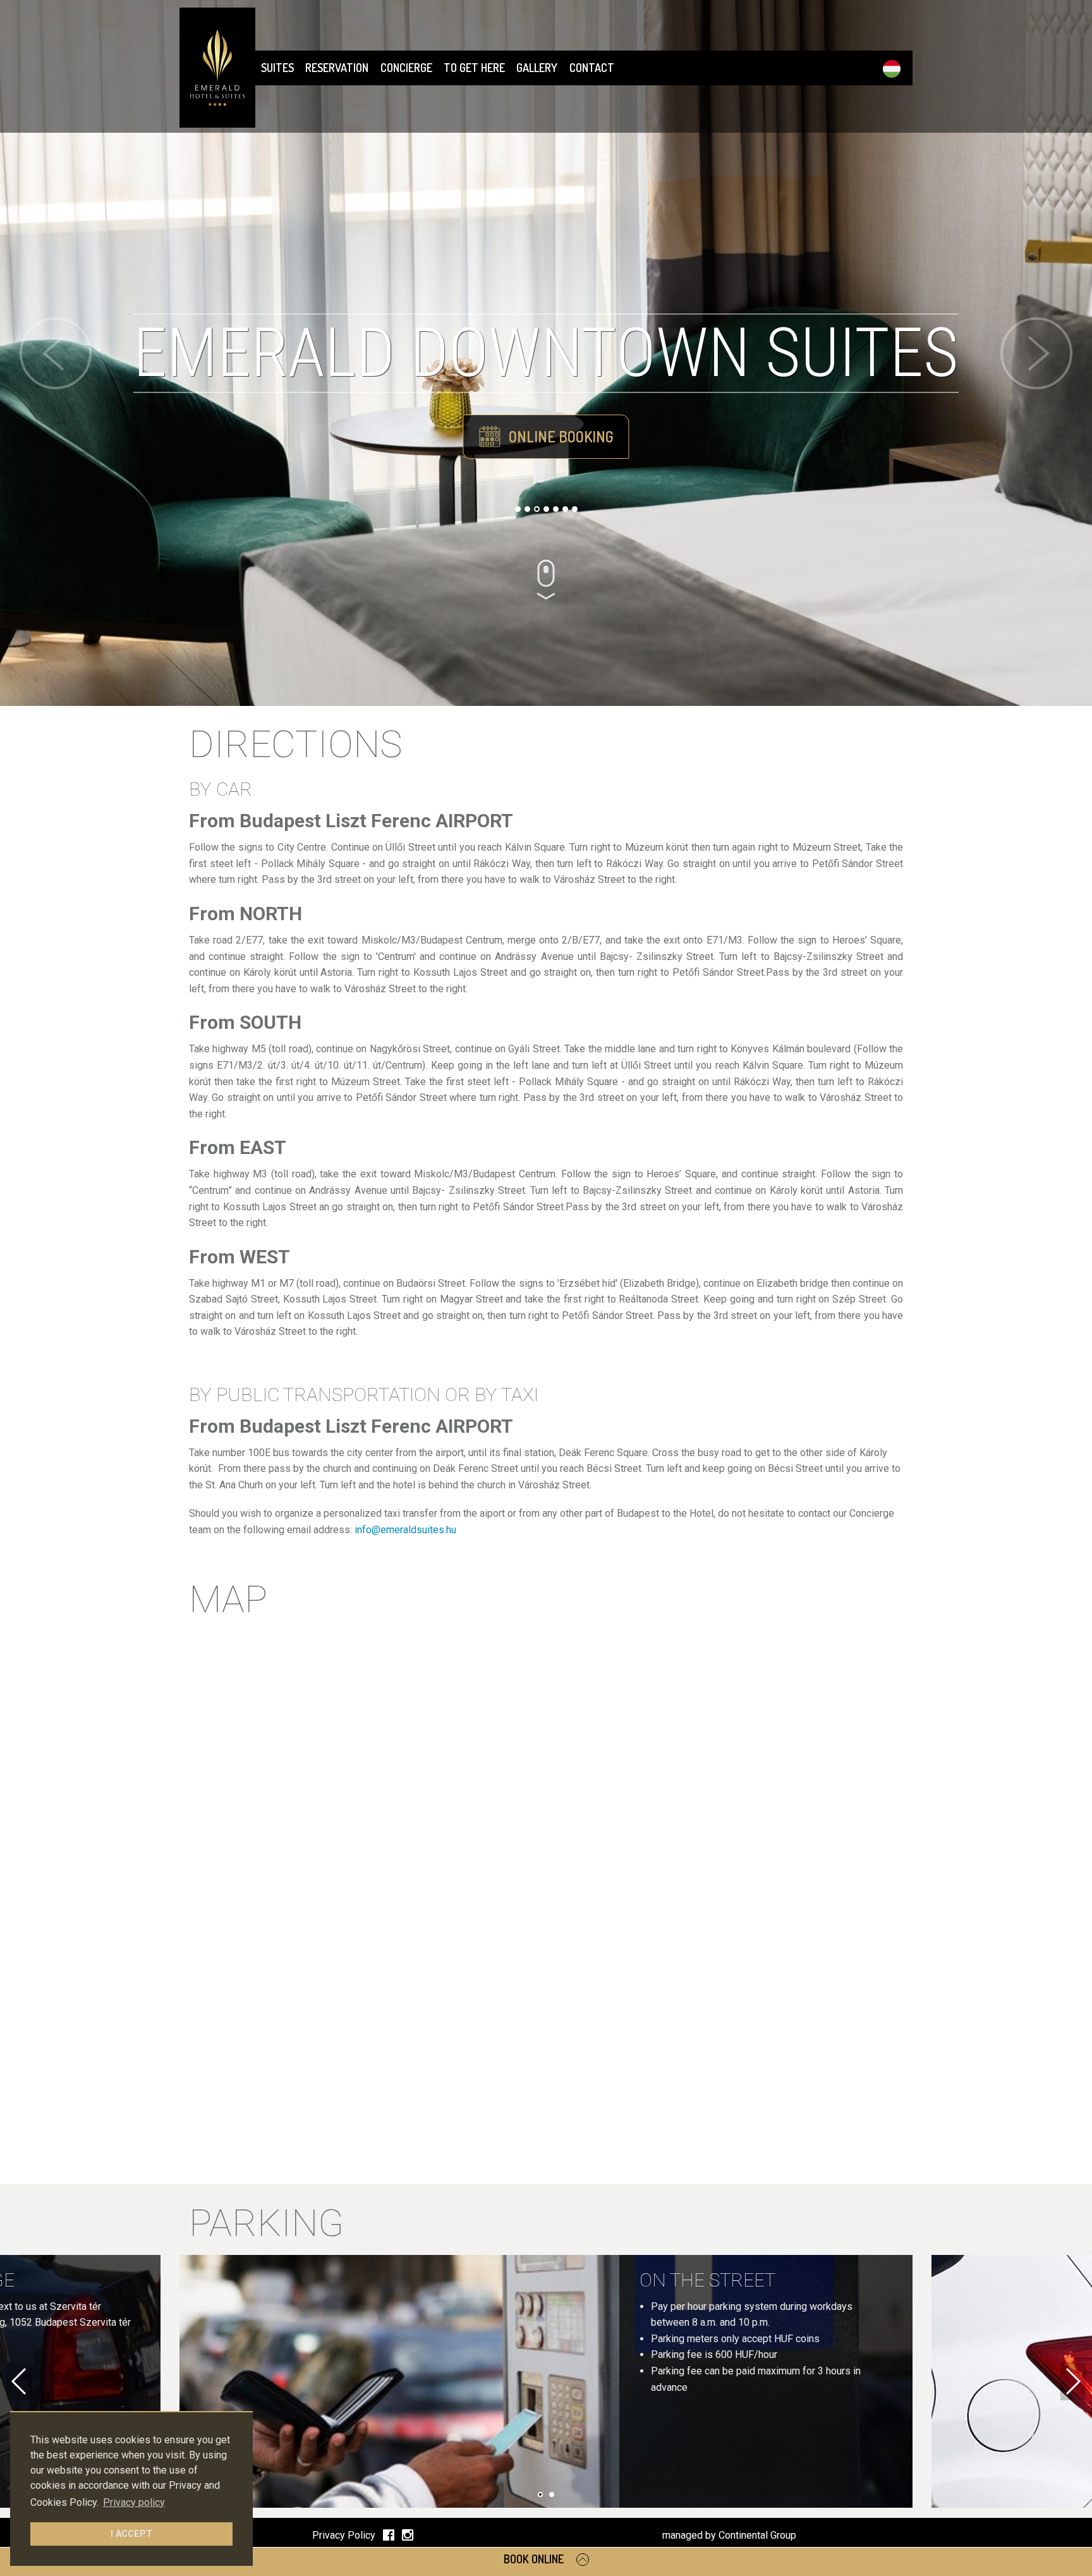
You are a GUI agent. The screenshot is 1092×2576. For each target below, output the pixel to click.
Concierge (406, 68)
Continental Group (757, 2535)
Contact (592, 68)
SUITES (277, 68)
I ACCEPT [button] (131, 2534)
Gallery (537, 68)
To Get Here (474, 68)
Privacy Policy (344, 2535)
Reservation (337, 68)
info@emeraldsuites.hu (405, 1530)
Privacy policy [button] (134, 2502)
